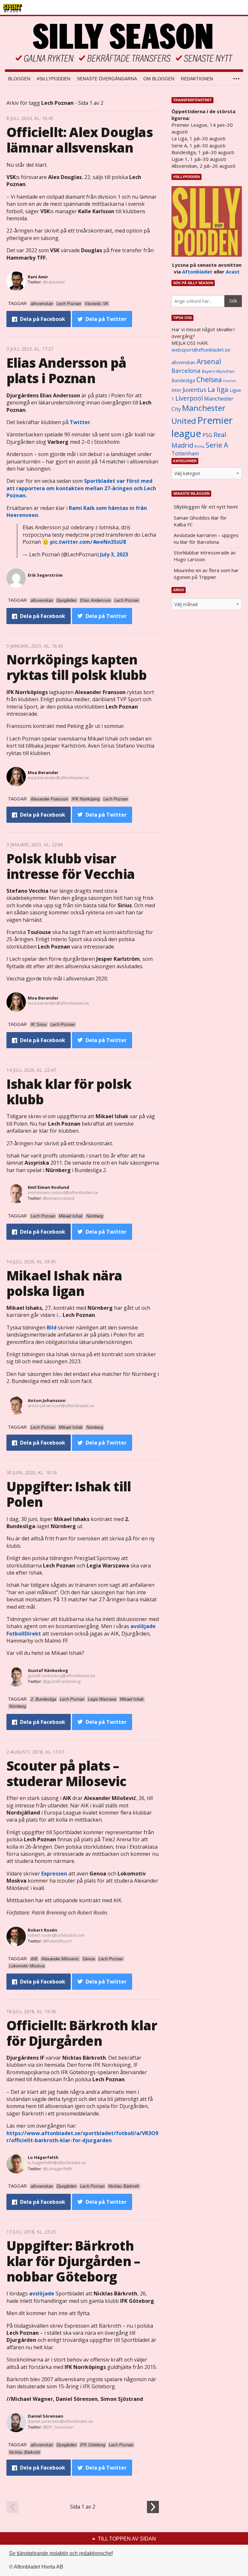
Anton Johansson (47, 1400)
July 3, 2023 (114, 554)
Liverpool (189, 398)
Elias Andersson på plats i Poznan (67, 370)
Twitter (80, 422)
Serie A (217, 445)
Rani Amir (38, 277)
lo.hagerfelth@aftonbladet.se (57, 2163)
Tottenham (185, 453)
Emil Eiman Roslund (48, 1187)
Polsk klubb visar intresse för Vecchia (71, 866)
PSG (207, 435)
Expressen (54, 1874)
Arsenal (209, 361)
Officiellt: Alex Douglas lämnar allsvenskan (80, 140)
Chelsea (209, 379)
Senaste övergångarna (107, 79)
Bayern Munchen (218, 371)
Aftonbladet (197, 272)
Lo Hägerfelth (43, 2157)
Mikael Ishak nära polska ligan (64, 1283)
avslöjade (42, 2293)
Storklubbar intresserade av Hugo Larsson (205, 556)
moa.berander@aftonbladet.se (58, 778)
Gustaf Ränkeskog (48, 1670)
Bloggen (19, 79)
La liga (218, 389)
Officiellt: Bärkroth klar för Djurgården (82, 2033)
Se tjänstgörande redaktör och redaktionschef (61, 2553)
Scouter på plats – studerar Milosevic (67, 1773)
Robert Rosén (42, 1930)
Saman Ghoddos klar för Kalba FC (200, 521)
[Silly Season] (124, 43)
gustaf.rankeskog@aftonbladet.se (62, 1676)
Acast (233, 272)
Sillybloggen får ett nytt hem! (206, 507)
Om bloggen (159, 79)
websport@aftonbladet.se (201, 350)
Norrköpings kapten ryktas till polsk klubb (77, 667)
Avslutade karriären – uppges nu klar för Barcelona (206, 538)
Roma (199, 446)
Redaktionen (197, 79)
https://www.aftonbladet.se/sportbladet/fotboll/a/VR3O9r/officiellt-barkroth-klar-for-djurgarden (82, 2137)
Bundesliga (183, 380)
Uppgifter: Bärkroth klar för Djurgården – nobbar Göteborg (73, 2261)
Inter (176, 390)
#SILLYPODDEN (54, 79)
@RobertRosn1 (58, 1941)
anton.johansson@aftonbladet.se (61, 1406)
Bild (52, 1328)
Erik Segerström (45, 575)
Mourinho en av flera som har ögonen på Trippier (206, 574)
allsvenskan (183, 363)
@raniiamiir (54, 282)
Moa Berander (43, 772)
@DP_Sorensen (58, 2427)
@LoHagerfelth (58, 2169)
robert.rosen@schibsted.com (56, 1935)
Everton (230, 381)
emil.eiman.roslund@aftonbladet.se (63, 1192)
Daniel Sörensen (46, 2416)
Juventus (194, 390)
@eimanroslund (59, 1198)
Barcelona (186, 370)
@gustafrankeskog (62, 1681)
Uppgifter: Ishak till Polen (69, 1494)
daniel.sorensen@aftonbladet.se (60, 2421)
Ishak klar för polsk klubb (69, 1092)
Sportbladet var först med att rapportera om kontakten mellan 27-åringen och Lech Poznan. (81, 488)
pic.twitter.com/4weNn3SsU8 (88, 542)
